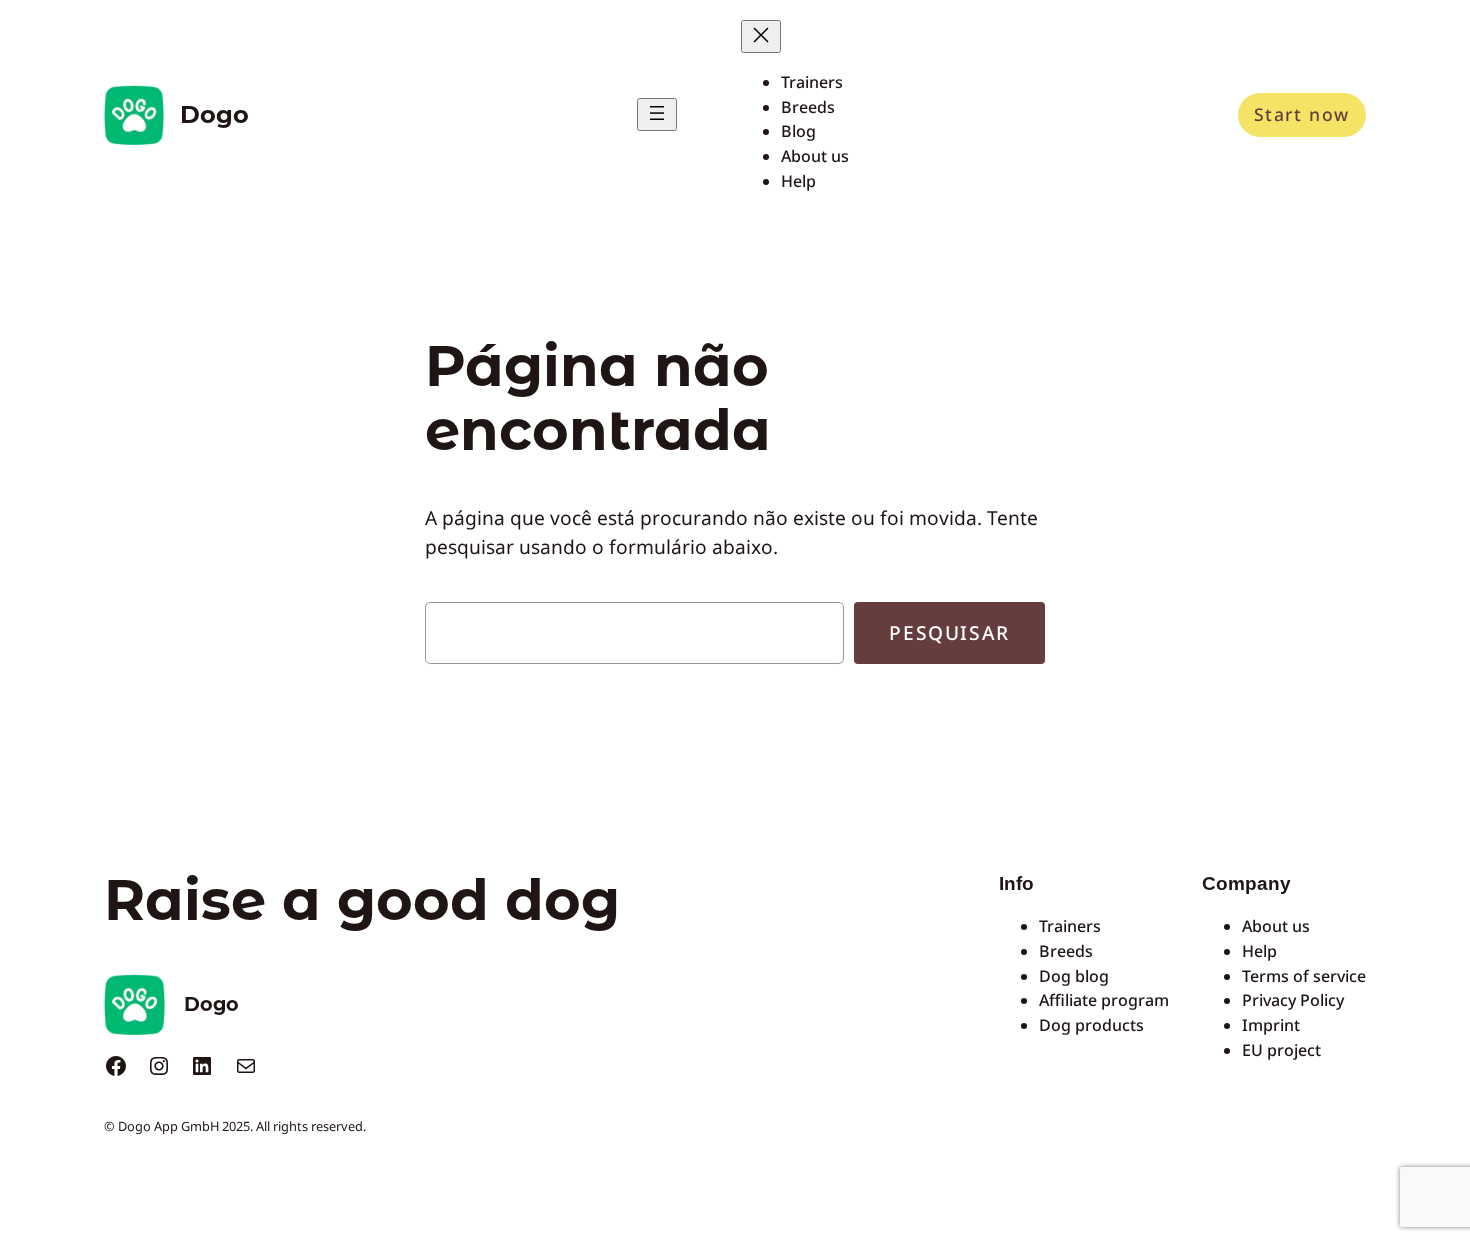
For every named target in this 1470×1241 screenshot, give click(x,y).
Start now (1302, 114)
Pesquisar (949, 632)
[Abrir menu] (657, 114)
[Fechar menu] (761, 36)
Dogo (214, 114)
